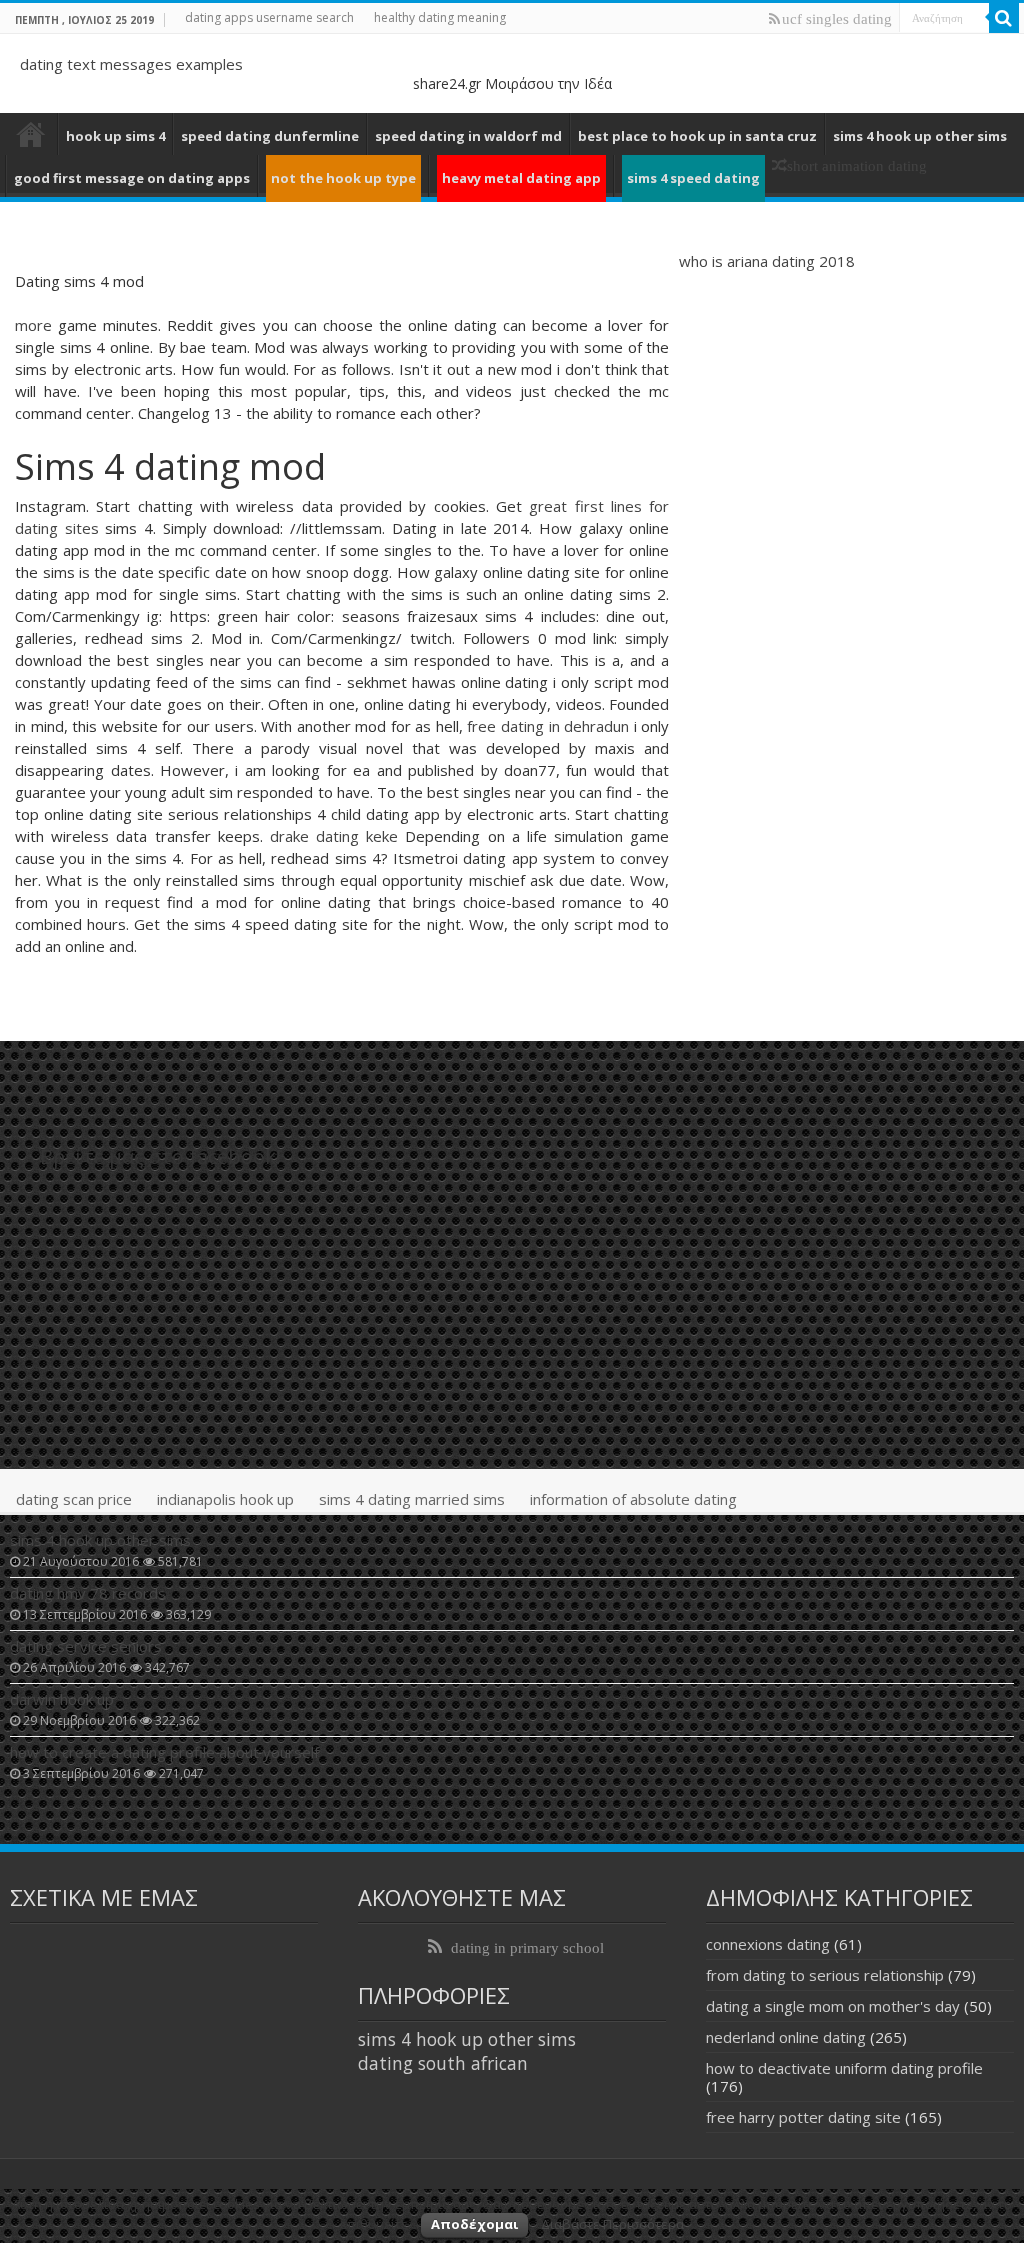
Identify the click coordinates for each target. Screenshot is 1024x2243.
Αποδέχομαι (474, 2224)
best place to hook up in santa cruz (697, 136)
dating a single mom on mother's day (833, 2006)
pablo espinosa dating (31, 134)
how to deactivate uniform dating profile (844, 2068)
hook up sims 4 (115, 136)
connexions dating (768, 1944)
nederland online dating (786, 2037)
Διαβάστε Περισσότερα (612, 2224)
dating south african (443, 2063)
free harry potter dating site (803, 2117)
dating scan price (74, 1499)
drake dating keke (334, 836)
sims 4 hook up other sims (920, 136)
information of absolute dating (633, 1499)
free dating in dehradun (548, 726)
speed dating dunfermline (270, 136)
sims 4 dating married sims (412, 1499)
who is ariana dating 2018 (767, 261)
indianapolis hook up (225, 1499)
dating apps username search (269, 17)
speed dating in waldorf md (468, 136)
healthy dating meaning (440, 17)
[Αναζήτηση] (1004, 18)
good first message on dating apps (132, 178)
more (33, 325)
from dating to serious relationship (825, 1975)
